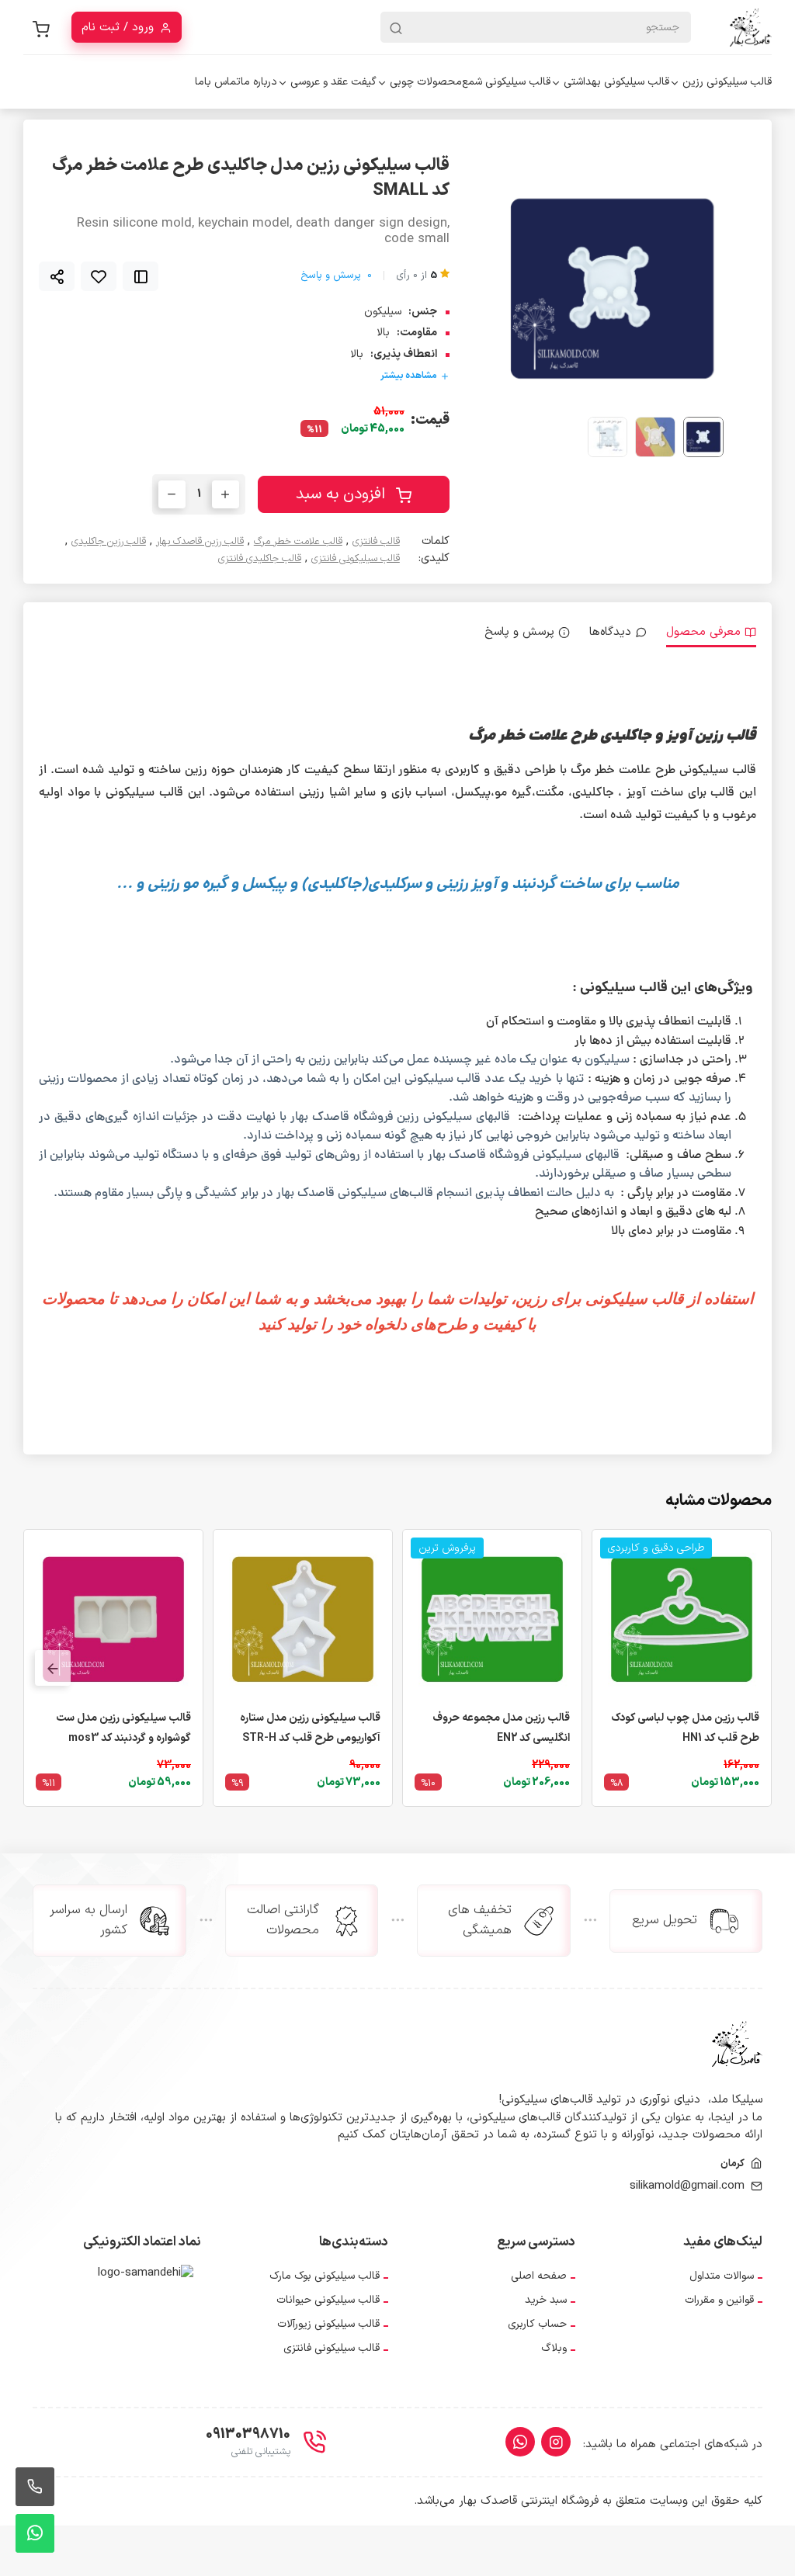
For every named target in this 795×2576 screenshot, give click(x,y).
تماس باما (218, 82)
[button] (526, 288)
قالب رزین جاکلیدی (109, 542)
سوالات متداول (722, 2276)
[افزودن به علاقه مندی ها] (99, 276)
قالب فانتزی (376, 542)
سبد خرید (546, 2300)
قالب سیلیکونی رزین (727, 82)
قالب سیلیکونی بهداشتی (616, 82)
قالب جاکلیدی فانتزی (260, 559)
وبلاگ (554, 2348)
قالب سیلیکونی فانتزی (356, 559)
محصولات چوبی (426, 82)
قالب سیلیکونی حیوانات (328, 2300)
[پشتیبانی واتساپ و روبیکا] (35, 2533)
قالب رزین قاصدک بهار (200, 542)
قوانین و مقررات (719, 2300)
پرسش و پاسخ (336, 276)
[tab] (711, 633)
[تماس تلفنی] (35, 2487)
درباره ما (259, 82)
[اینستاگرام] (556, 2442)
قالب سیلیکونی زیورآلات (328, 2324)
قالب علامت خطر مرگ (298, 542)
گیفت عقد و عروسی (333, 82)
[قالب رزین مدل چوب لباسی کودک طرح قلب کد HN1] (682, 1619)
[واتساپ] (520, 2442)
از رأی (417, 276)
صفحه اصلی (539, 2276)
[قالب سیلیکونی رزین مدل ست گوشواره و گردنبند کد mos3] (113, 1619)
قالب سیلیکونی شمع (506, 82)
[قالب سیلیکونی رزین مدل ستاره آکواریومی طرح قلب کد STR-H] (303, 1619)
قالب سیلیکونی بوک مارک (325, 2276)
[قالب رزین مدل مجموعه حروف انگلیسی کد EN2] (492, 1619)
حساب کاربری (537, 2324)
